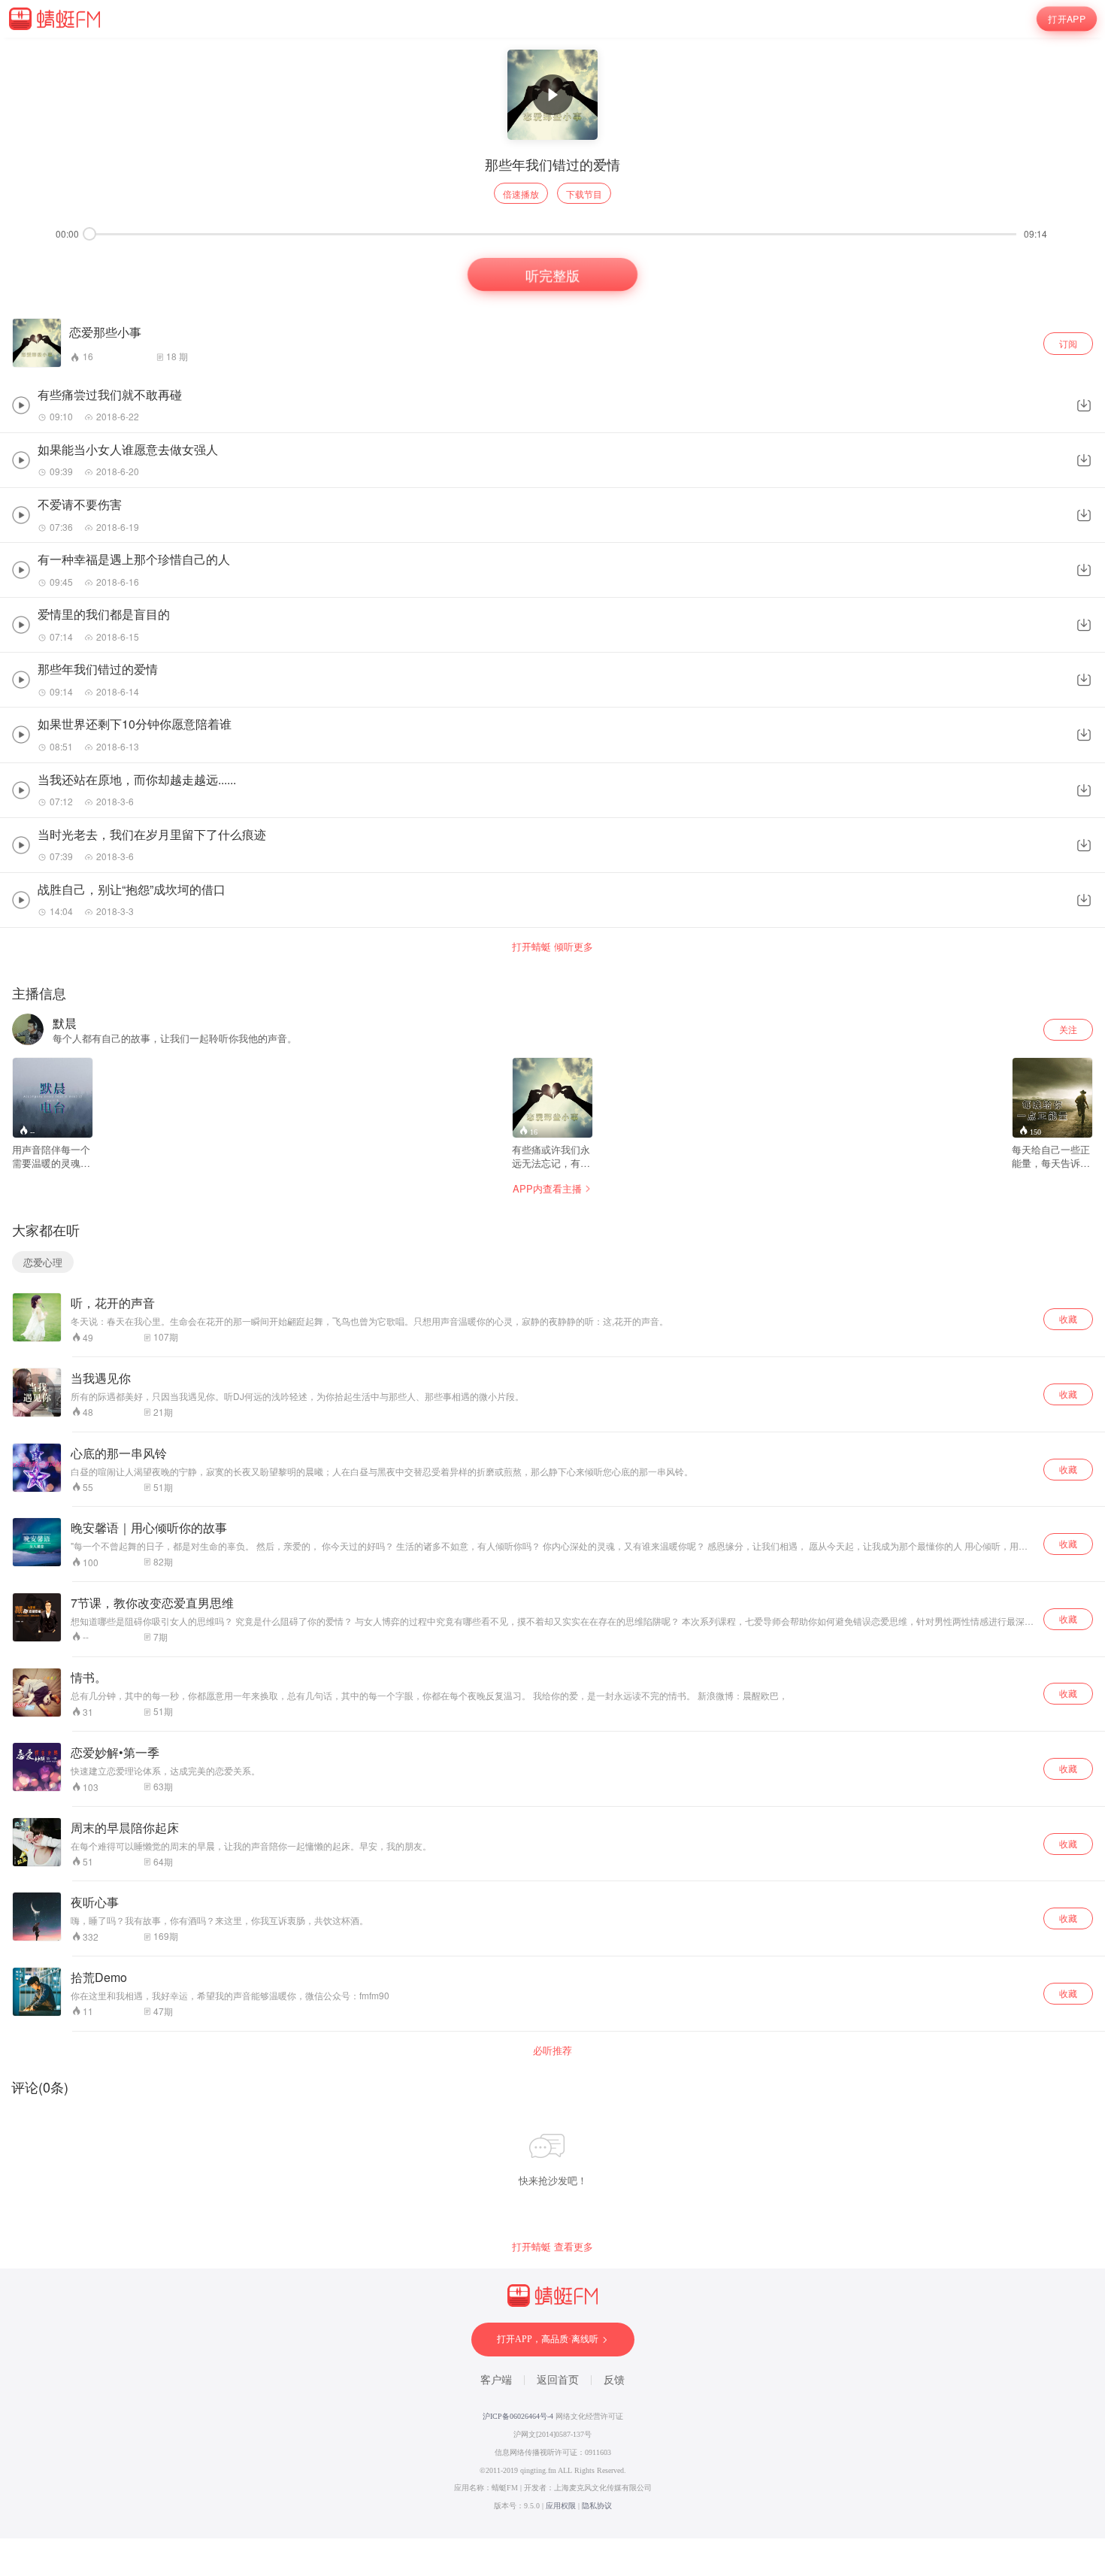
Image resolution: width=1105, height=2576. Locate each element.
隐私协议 (597, 2506)
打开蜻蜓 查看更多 (552, 2247)
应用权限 (561, 2506)
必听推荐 (552, 2050)
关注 (1068, 1029)
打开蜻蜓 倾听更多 (552, 947)
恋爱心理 (43, 1262)
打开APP (1067, 19)
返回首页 (558, 2380)
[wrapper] (552, 1288)
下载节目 (584, 194)
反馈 (614, 2380)
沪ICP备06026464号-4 (518, 2416)
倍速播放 (521, 194)
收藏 (1068, 1318)
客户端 (496, 2380)
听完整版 (552, 274)
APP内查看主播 (547, 1188)
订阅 (1068, 343)
